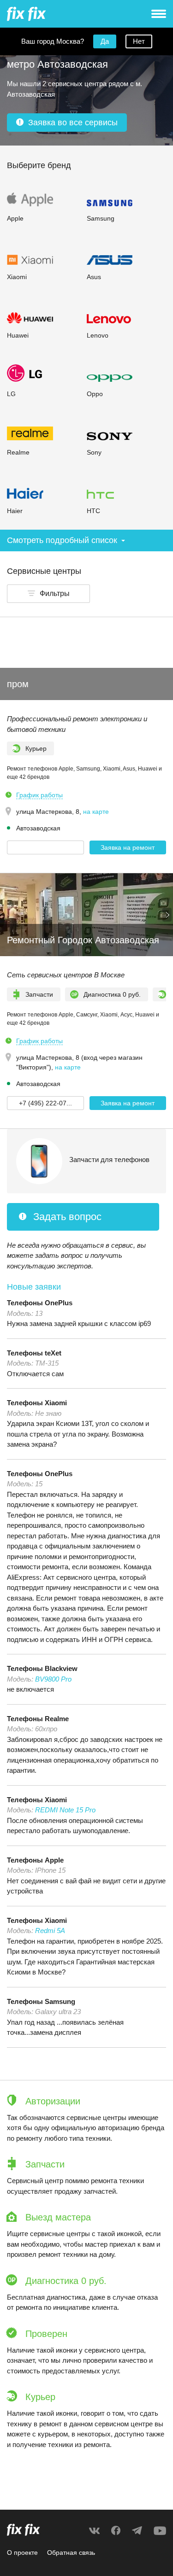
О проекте (22, 2553)
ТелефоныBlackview (42, 1668)
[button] (48, 594)
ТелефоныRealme (38, 1719)
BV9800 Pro (53, 1679)
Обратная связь (71, 2553)
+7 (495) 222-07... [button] (45, 1103)
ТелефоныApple (35, 1860)
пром (18, 684)
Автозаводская (38, 828)
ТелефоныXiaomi (37, 1403)
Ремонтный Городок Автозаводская (83, 940)
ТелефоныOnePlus (40, 1303)
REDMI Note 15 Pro (65, 1810)
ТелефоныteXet (34, 1353)
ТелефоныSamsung (41, 2001)
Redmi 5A (50, 1931)
